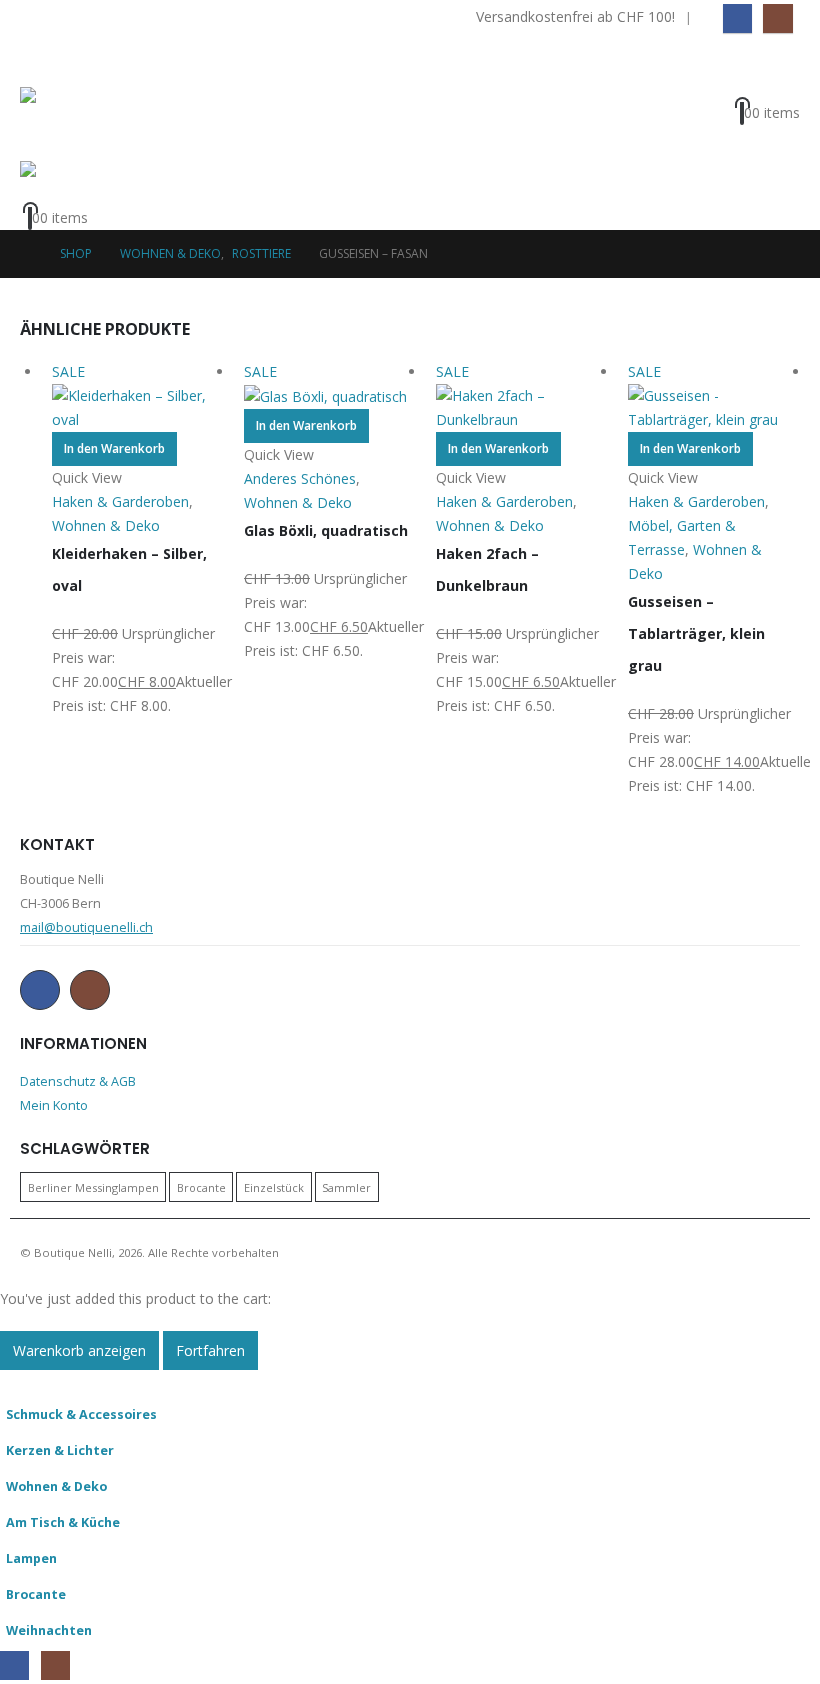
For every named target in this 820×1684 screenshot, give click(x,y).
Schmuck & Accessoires (81, 1414)
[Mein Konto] (780, 85)
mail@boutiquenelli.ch (86, 927)
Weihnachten (49, 1630)
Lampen (31, 1558)
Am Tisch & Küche (63, 1522)
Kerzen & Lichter (60, 1450)
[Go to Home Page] (26, 254)
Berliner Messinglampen (93, 1186)
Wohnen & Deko (56, 1486)
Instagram (90, 990)
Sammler (346, 1186)
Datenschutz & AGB (78, 1081)
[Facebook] (737, 18)
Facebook (40, 990)
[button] (38, 62)
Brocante (201, 1186)
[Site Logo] (75, 124)
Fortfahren (210, 1350)
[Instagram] (777, 18)
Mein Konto (54, 1105)
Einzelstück (274, 1186)
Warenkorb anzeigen (79, 1350)
